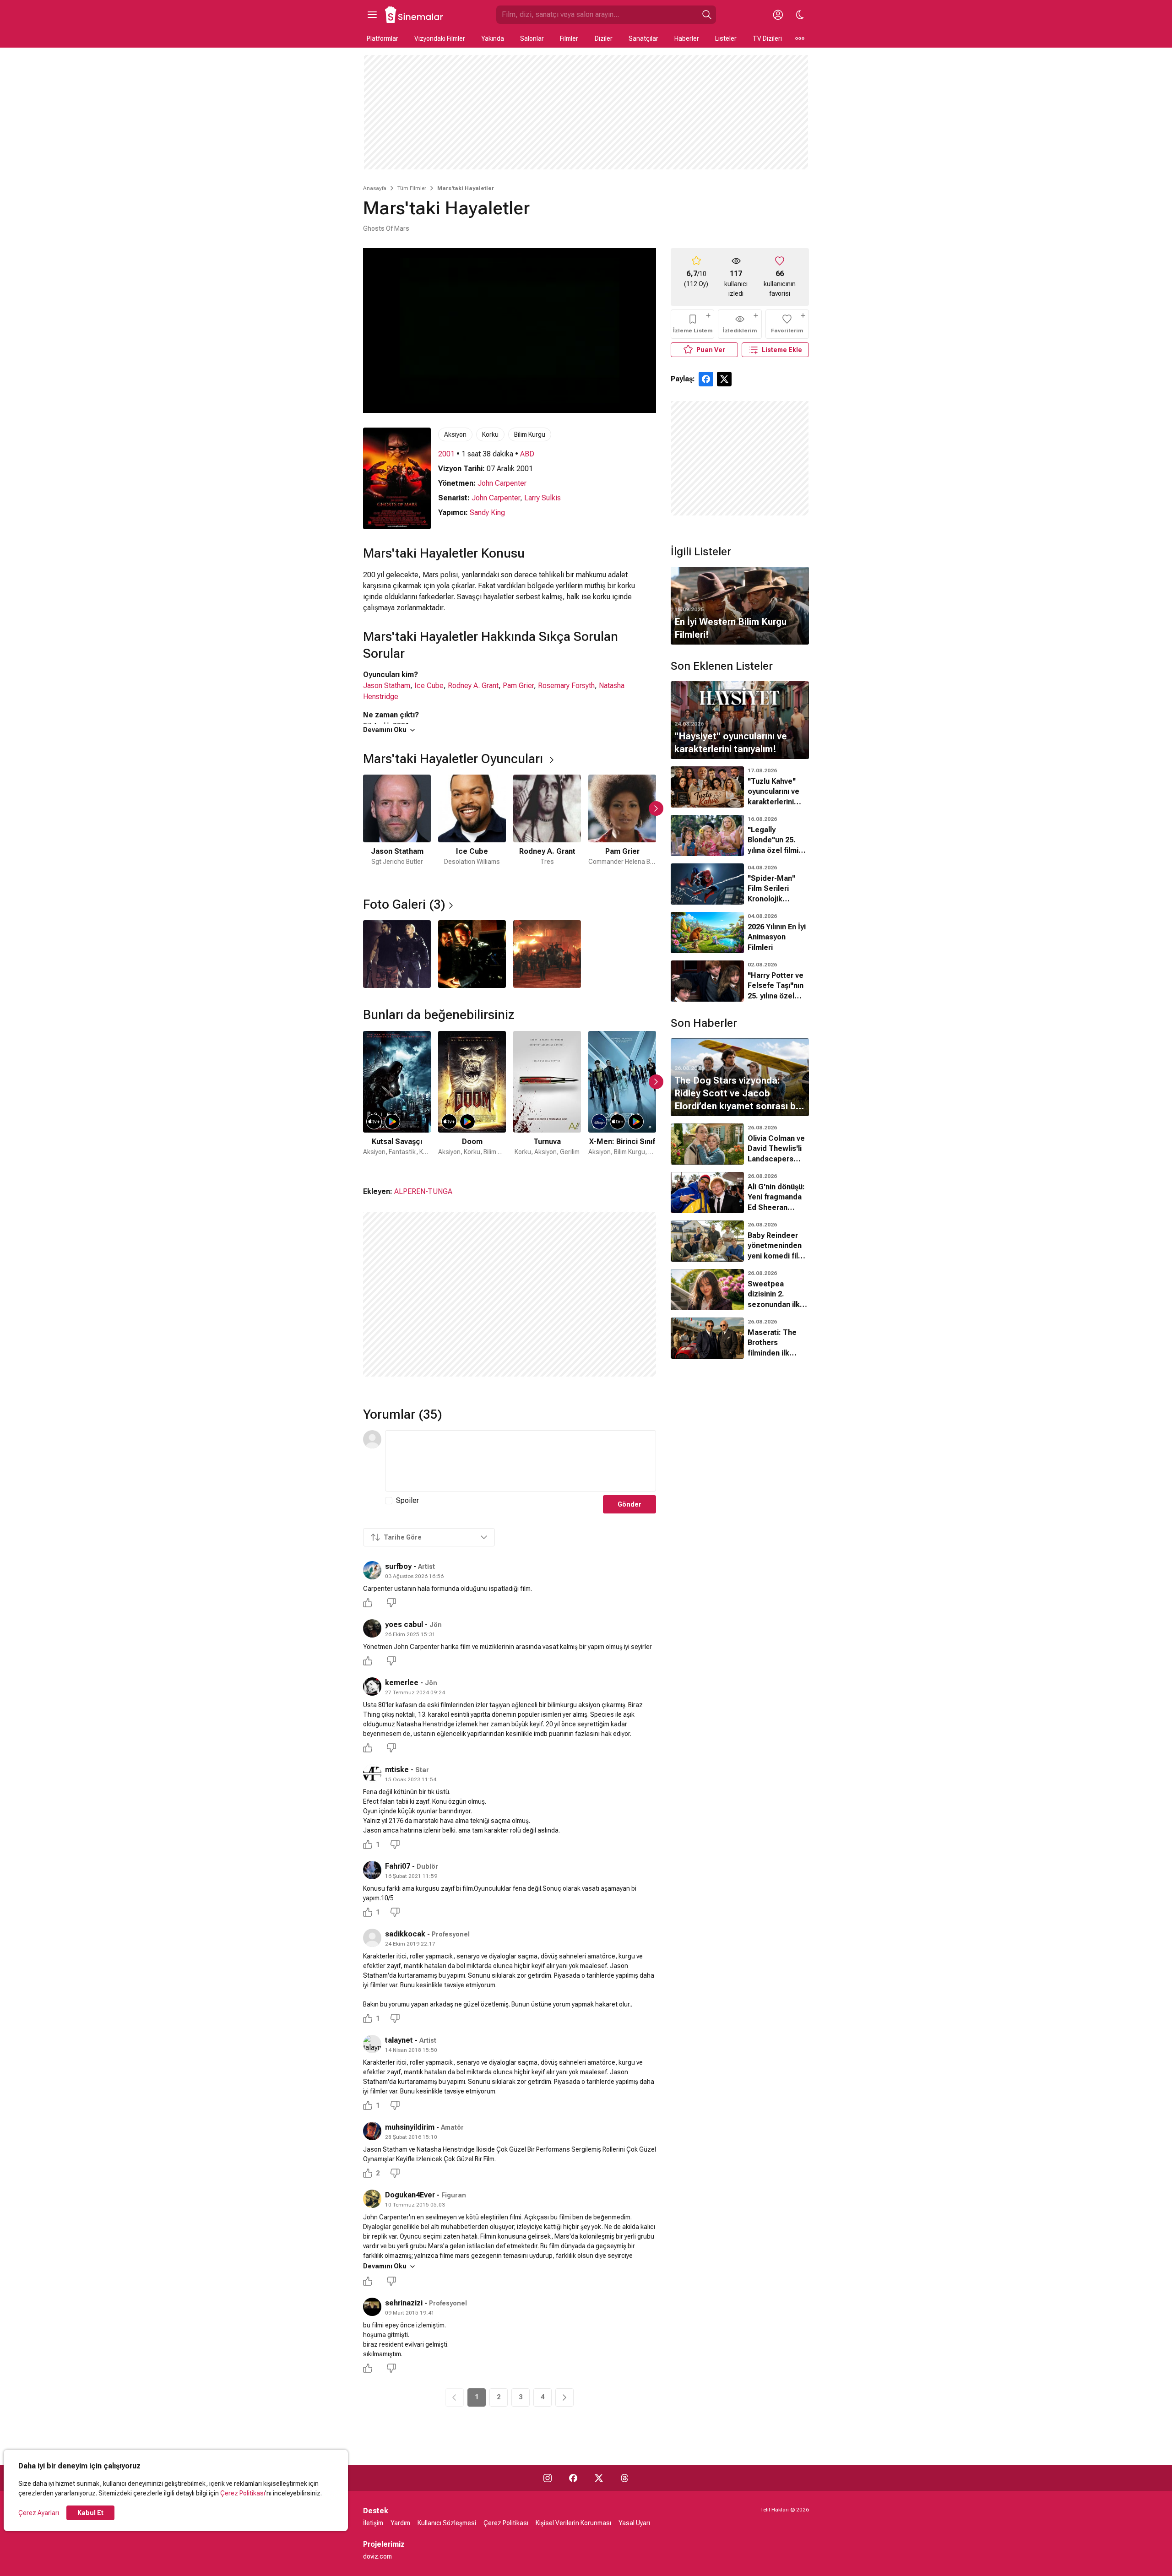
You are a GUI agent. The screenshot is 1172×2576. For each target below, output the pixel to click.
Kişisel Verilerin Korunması (573, 2523)
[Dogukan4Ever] (372, 2199)
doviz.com (377, 2556)
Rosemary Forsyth (566, 686)
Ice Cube (429, 686)
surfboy (398, 1566)
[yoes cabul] (372, 1628)
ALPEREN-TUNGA (423, 1191)
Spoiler (407, 1500)
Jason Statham (387, 686)
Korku (490, 434)
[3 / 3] (547, 954)
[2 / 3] (472, 954)
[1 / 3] (397, 954)
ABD (527, 454)
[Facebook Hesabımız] (573, 2478)
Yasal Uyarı (634, 2523)
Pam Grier (518, 686)
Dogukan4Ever (410, 2195)
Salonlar (532, 38)
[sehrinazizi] (372, 2307)
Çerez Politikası (243, 2493)
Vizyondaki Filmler (440, 38)
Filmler (569, 38)
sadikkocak (405, 1934)
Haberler (687, 38)
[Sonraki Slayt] (656, 808)
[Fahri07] (372, 1870)
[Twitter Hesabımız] (599, 2478)
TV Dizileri (767, 38)
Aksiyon (455, 434)
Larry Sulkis (543, 498)
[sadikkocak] (372, 1938)
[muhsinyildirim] (372, 2131)
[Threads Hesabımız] (624, 2478)
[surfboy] (372, 1570)
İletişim (373, 2523)
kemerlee (402, 1683)
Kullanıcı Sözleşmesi (447, 2523)
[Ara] (707, 15)
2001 (446, 454)
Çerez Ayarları (39, 2513)
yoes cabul (404, 1624)
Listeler (726, 38)
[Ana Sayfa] (414, 15)
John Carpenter (502, 483)
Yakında (493, 38)
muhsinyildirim (410, 2127)
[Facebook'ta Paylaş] (706, 379)
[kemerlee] (372, 1687)
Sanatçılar (643, 38)
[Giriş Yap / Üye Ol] (778, 15)
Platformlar (383, 38)
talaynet (399, 2040)
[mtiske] (372, 1773)
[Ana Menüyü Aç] (372, 15)
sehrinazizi (404, 2303)
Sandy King (487, 512)
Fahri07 (398, 1866)
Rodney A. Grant (473, 686)
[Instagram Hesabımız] (548, 2478)
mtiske (397, 1770)
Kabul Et (90, 2513)
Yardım (400, 2523)
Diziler (604, 38)
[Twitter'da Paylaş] (724, 379)
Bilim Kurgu (530, 434)
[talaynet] (372, 2044)
